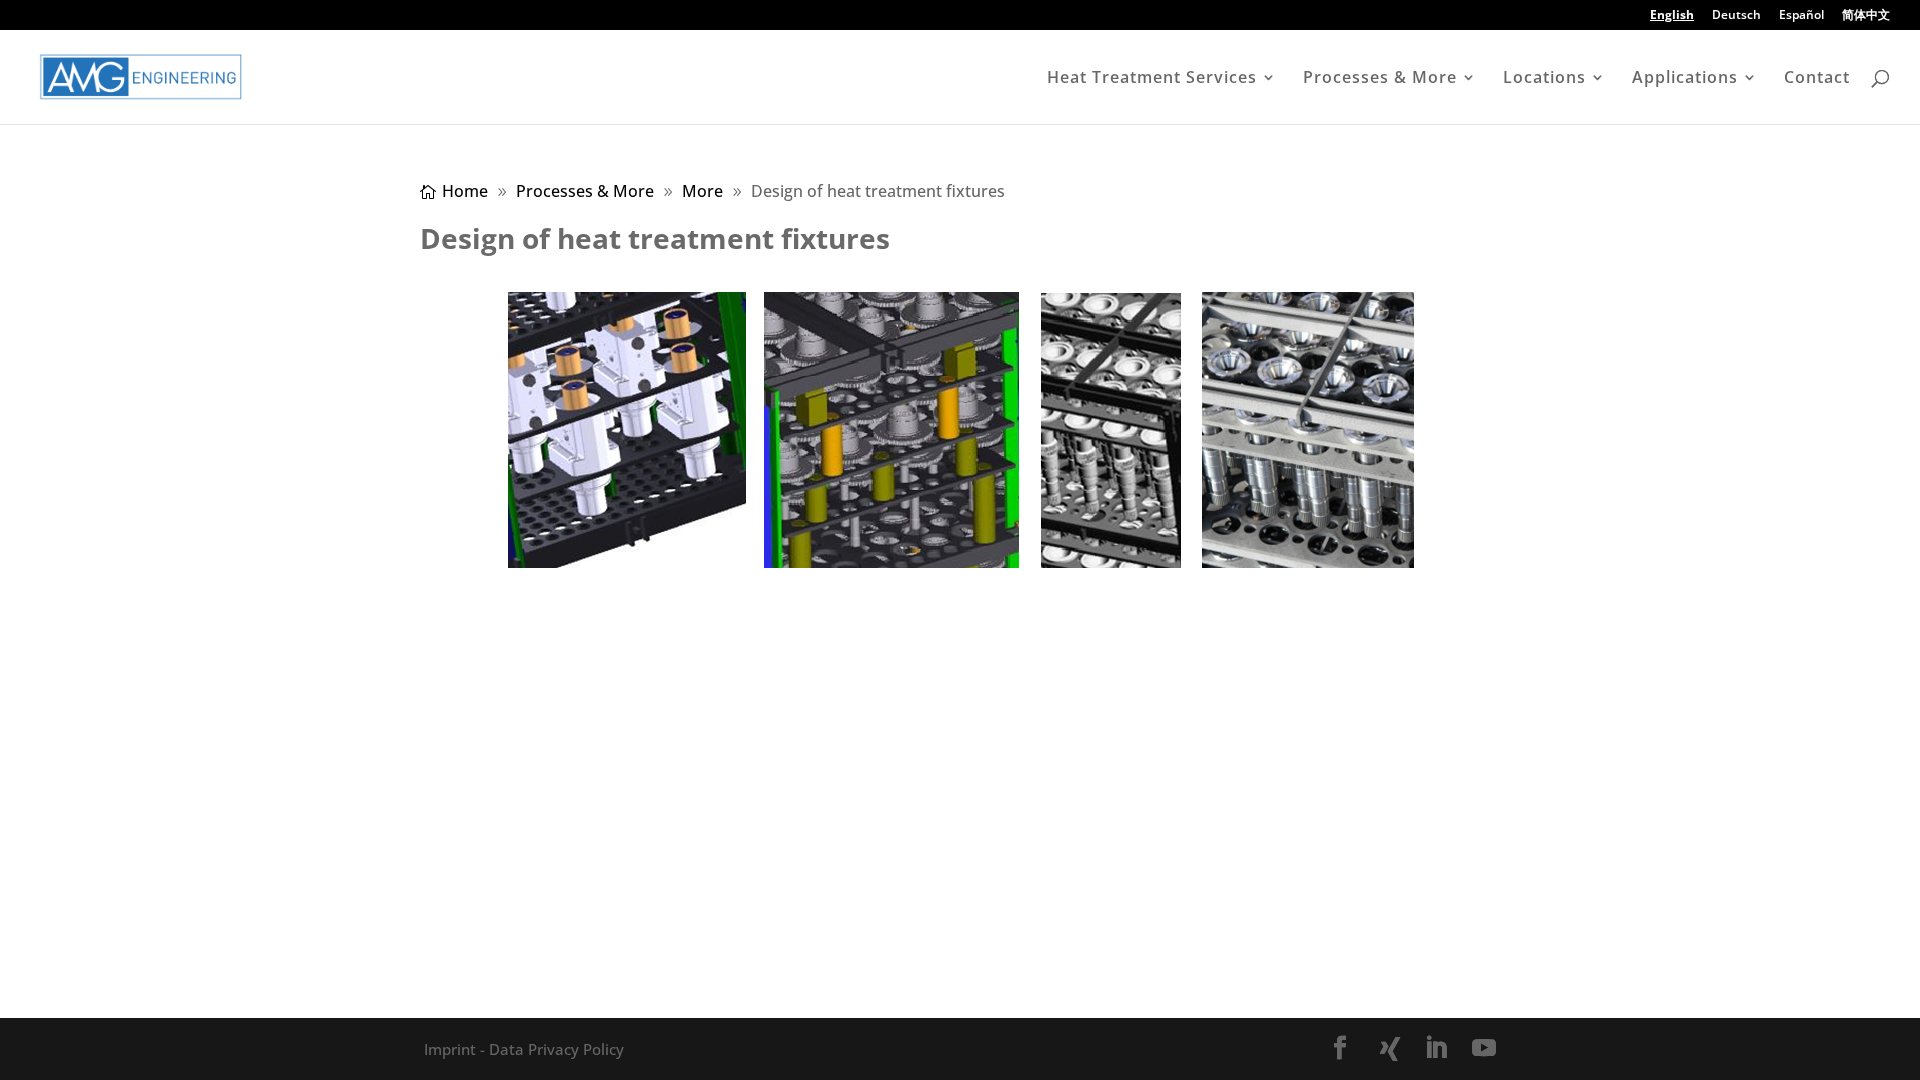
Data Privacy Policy (554, 1049)
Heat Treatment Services (1152, 79)
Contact (1817, 79)
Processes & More (1380, 79)
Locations (1544, 79)
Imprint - (454, 1049)
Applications (1685, 79)
